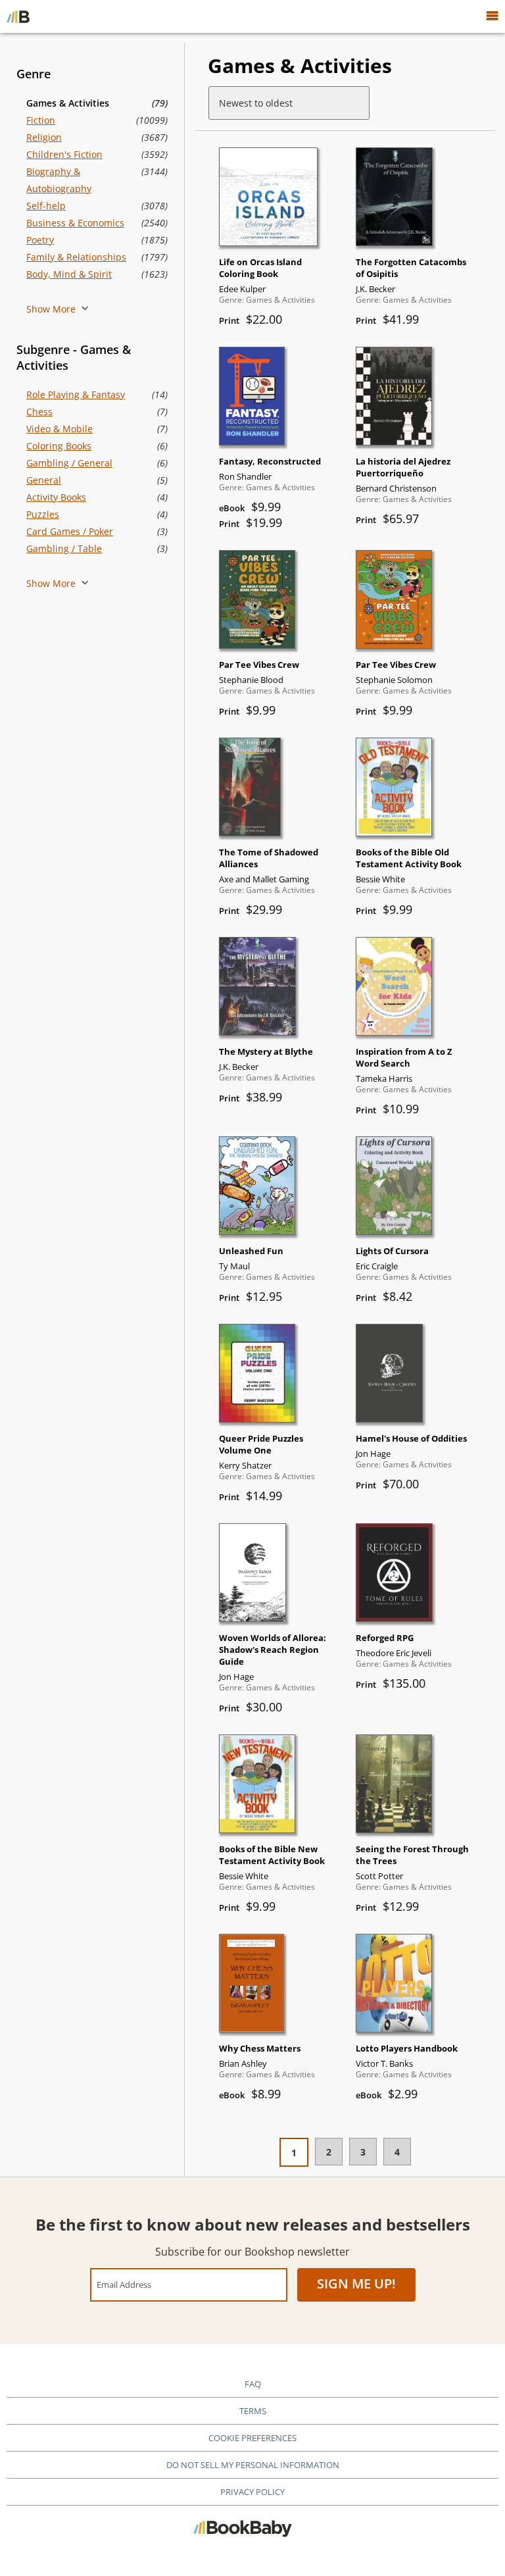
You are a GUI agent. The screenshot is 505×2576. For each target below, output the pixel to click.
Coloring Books (59, 446)
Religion (44, 137)
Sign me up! (356, 2284)
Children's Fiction (64, 154)
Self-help (46, 206)
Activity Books (56, 497)
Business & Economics (75, 223)
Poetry (40, 240)
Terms (253, 2411)
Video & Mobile (60, 429)
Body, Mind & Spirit (69, 274)
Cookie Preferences (252, 2438)
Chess (39, 412)
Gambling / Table (64, 548)
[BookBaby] (18, 16)
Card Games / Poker (70, 531)
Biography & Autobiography (59, 180)
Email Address (124, 2284)
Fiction (41, 120)
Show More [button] (52, 309)
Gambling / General (69, 463)
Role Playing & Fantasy (76, 394)
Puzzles (43, 514)
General (44, 480)
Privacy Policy (252, 2492)
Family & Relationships (76, 257)
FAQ (253, 2384)
